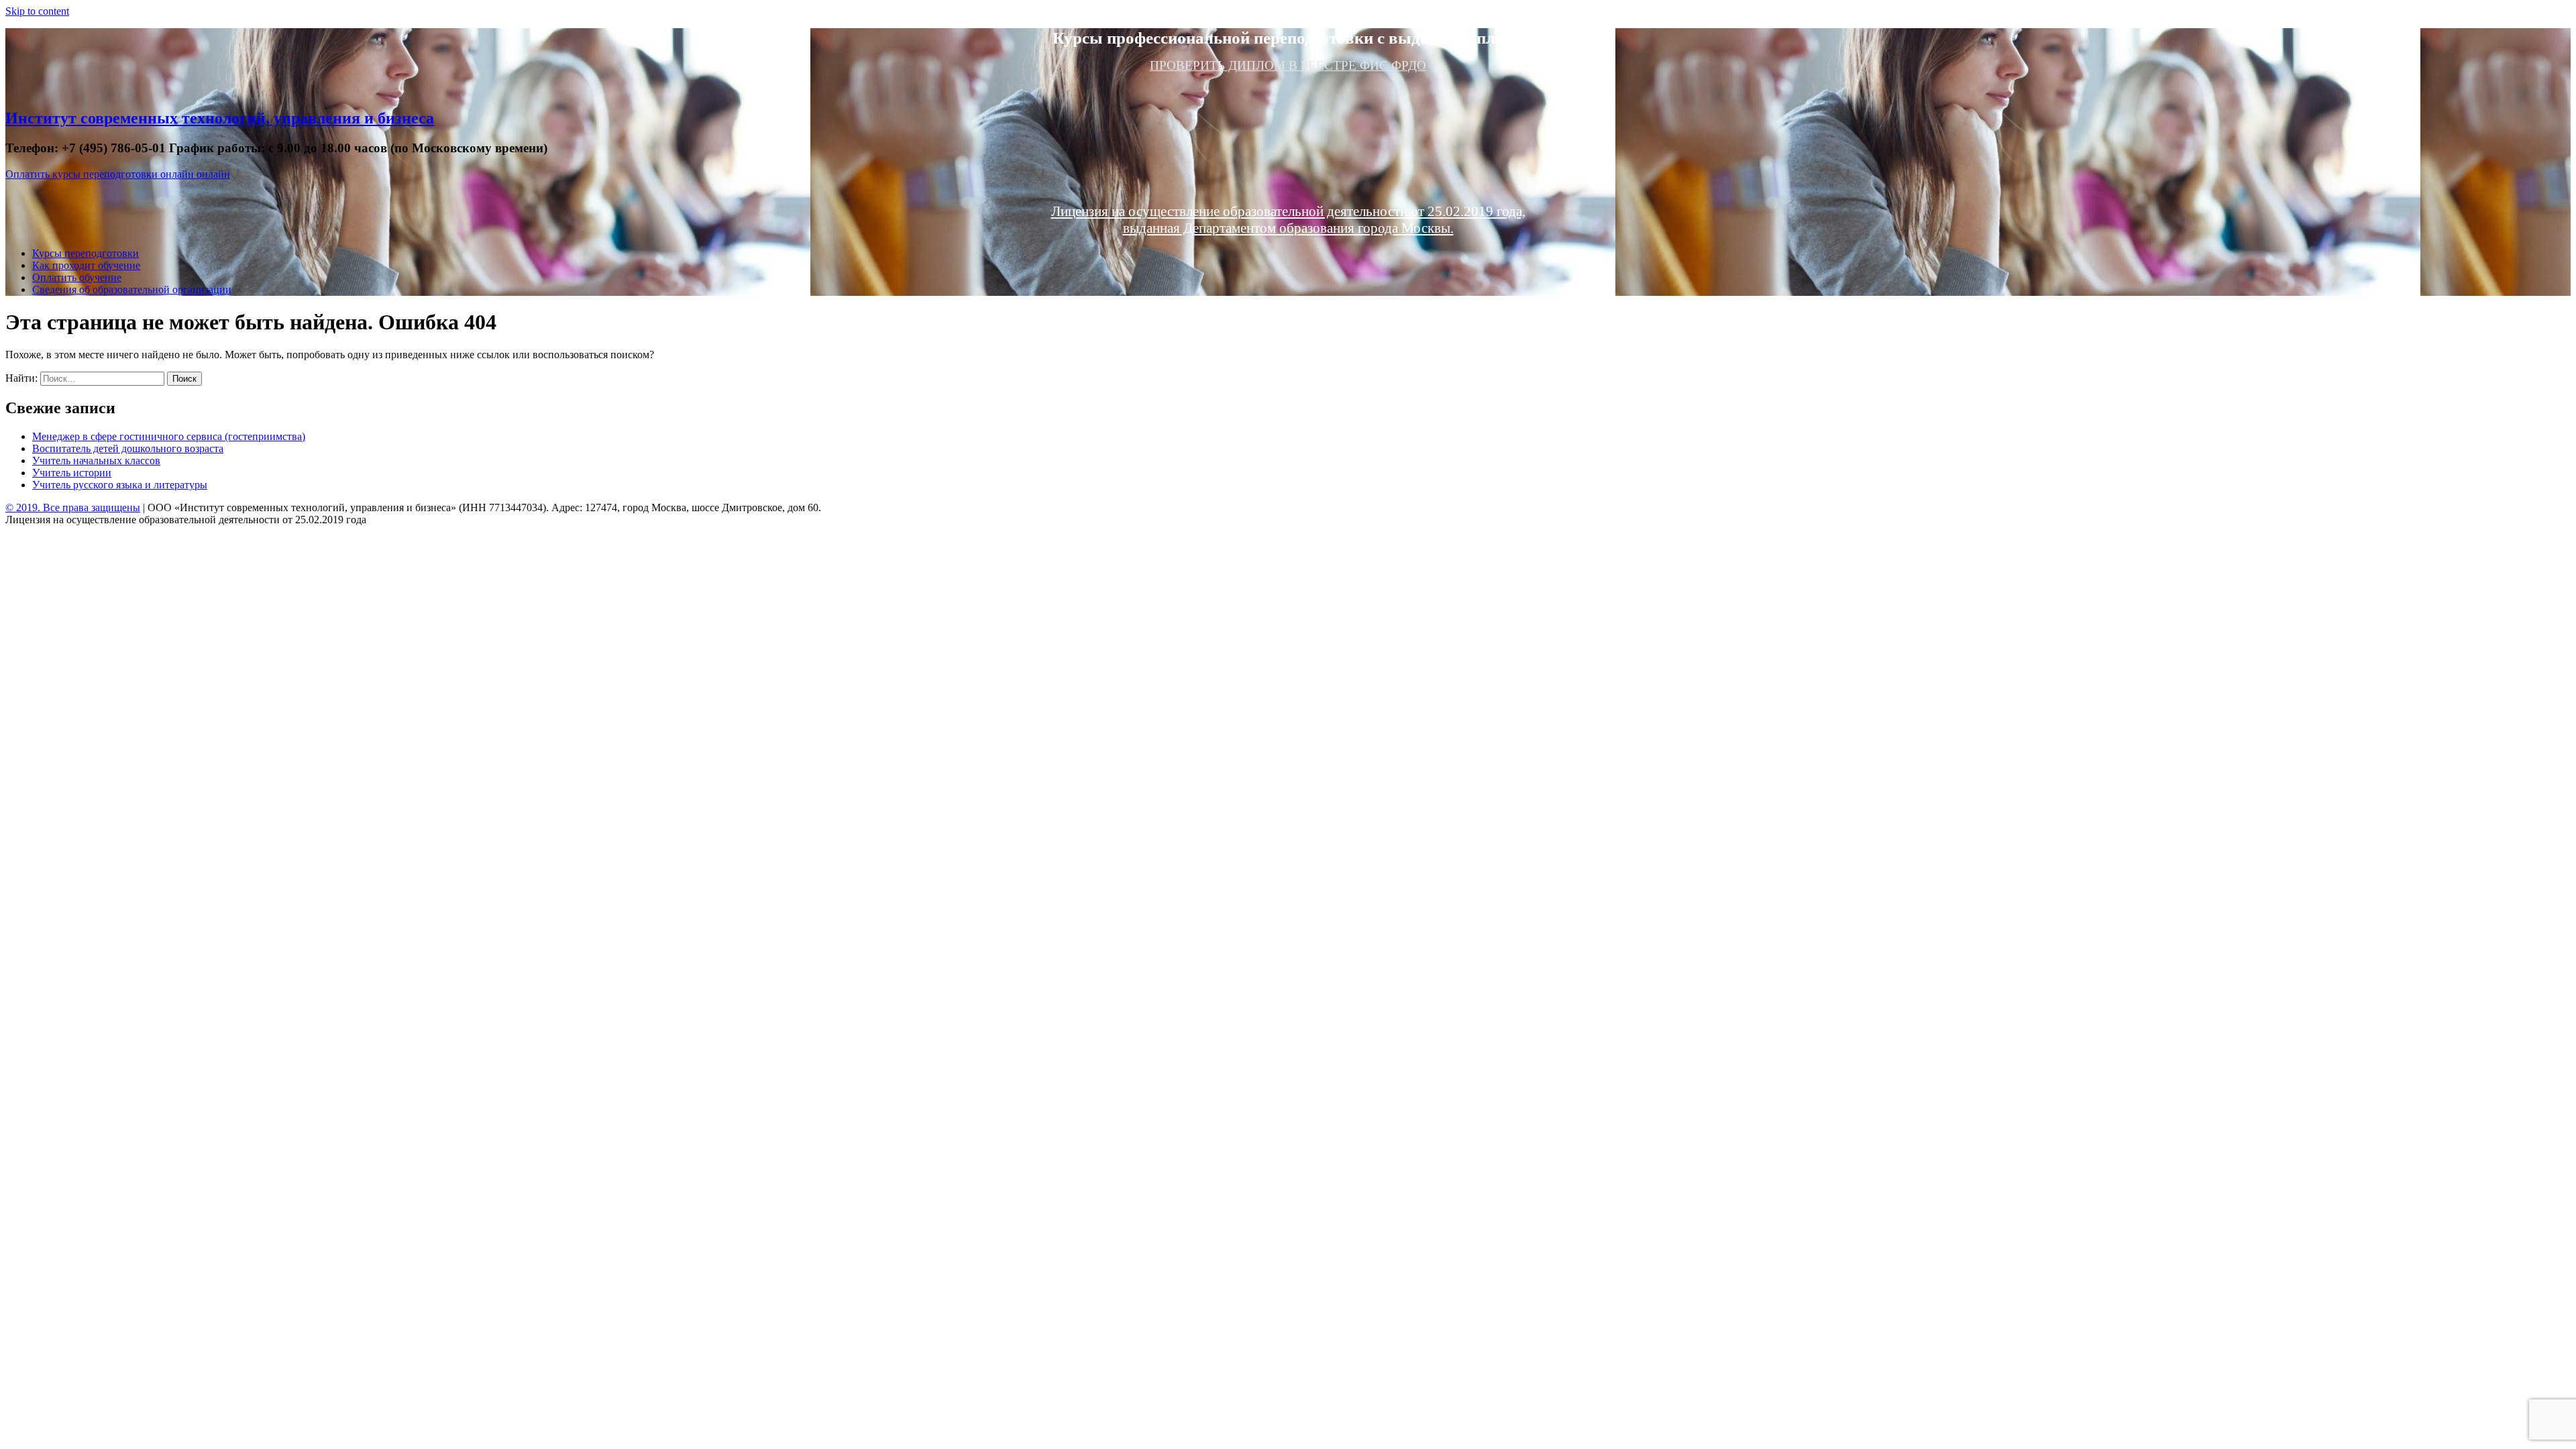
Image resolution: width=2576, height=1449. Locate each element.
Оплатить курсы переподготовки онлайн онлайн (118, 174)
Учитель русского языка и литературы (120, 485)
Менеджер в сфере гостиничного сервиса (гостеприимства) (169, 436)
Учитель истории (72, 473)
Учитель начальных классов (96, 461)
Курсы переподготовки (86, 253)
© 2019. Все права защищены (73, 507)
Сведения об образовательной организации (132, 289)
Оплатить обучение (77, 277)
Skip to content (37, 11)
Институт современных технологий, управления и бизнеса (220, 118)
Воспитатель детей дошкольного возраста (128, 448)
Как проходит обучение (86, 265)
